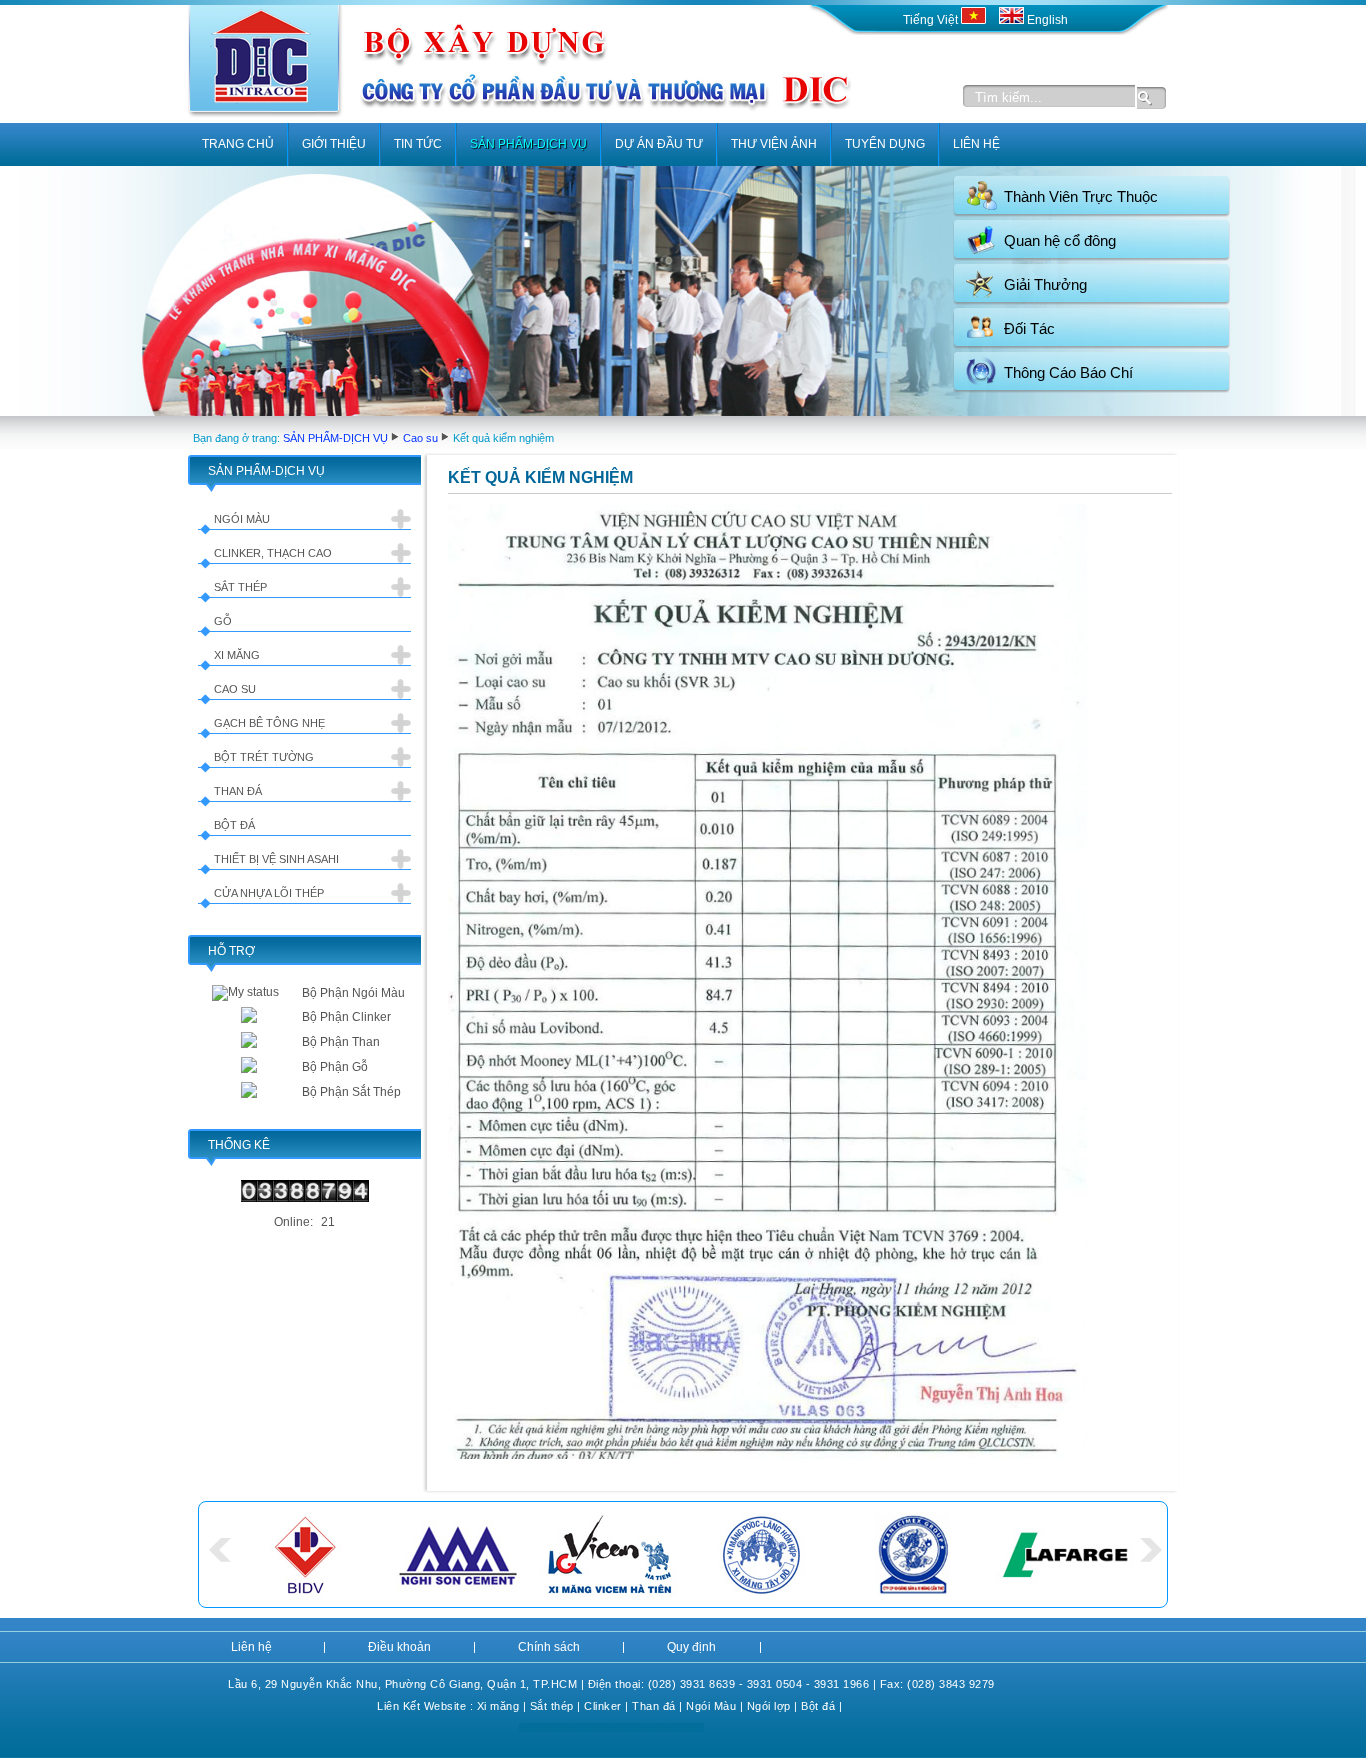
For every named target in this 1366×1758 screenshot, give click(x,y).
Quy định (691, 1647)
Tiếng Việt (932, 20)
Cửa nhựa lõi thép (269, 893)
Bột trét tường (264, 757)
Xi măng (237, 655)
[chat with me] (249, 1019)
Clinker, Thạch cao (273, 553)
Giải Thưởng (1045, 284)
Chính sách (549, 1647)
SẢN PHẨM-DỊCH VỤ (335, 438)
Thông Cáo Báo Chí (1068, 372)
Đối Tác (1029, 328)
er (616, 1706)
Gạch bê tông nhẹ (269, 723)
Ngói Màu (711, 1706)
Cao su (420, 438)
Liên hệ (251, 1647)
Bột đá (234, 825)
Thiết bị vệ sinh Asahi (276, 859)
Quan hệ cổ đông (1060, 240)
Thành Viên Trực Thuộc (1081, 196)
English (1046, 20)
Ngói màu (242, 519)
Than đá (238, 791)
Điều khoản (399, 1647)
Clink (597, 1706)
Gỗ (223, 621)
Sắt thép (240, 587)
